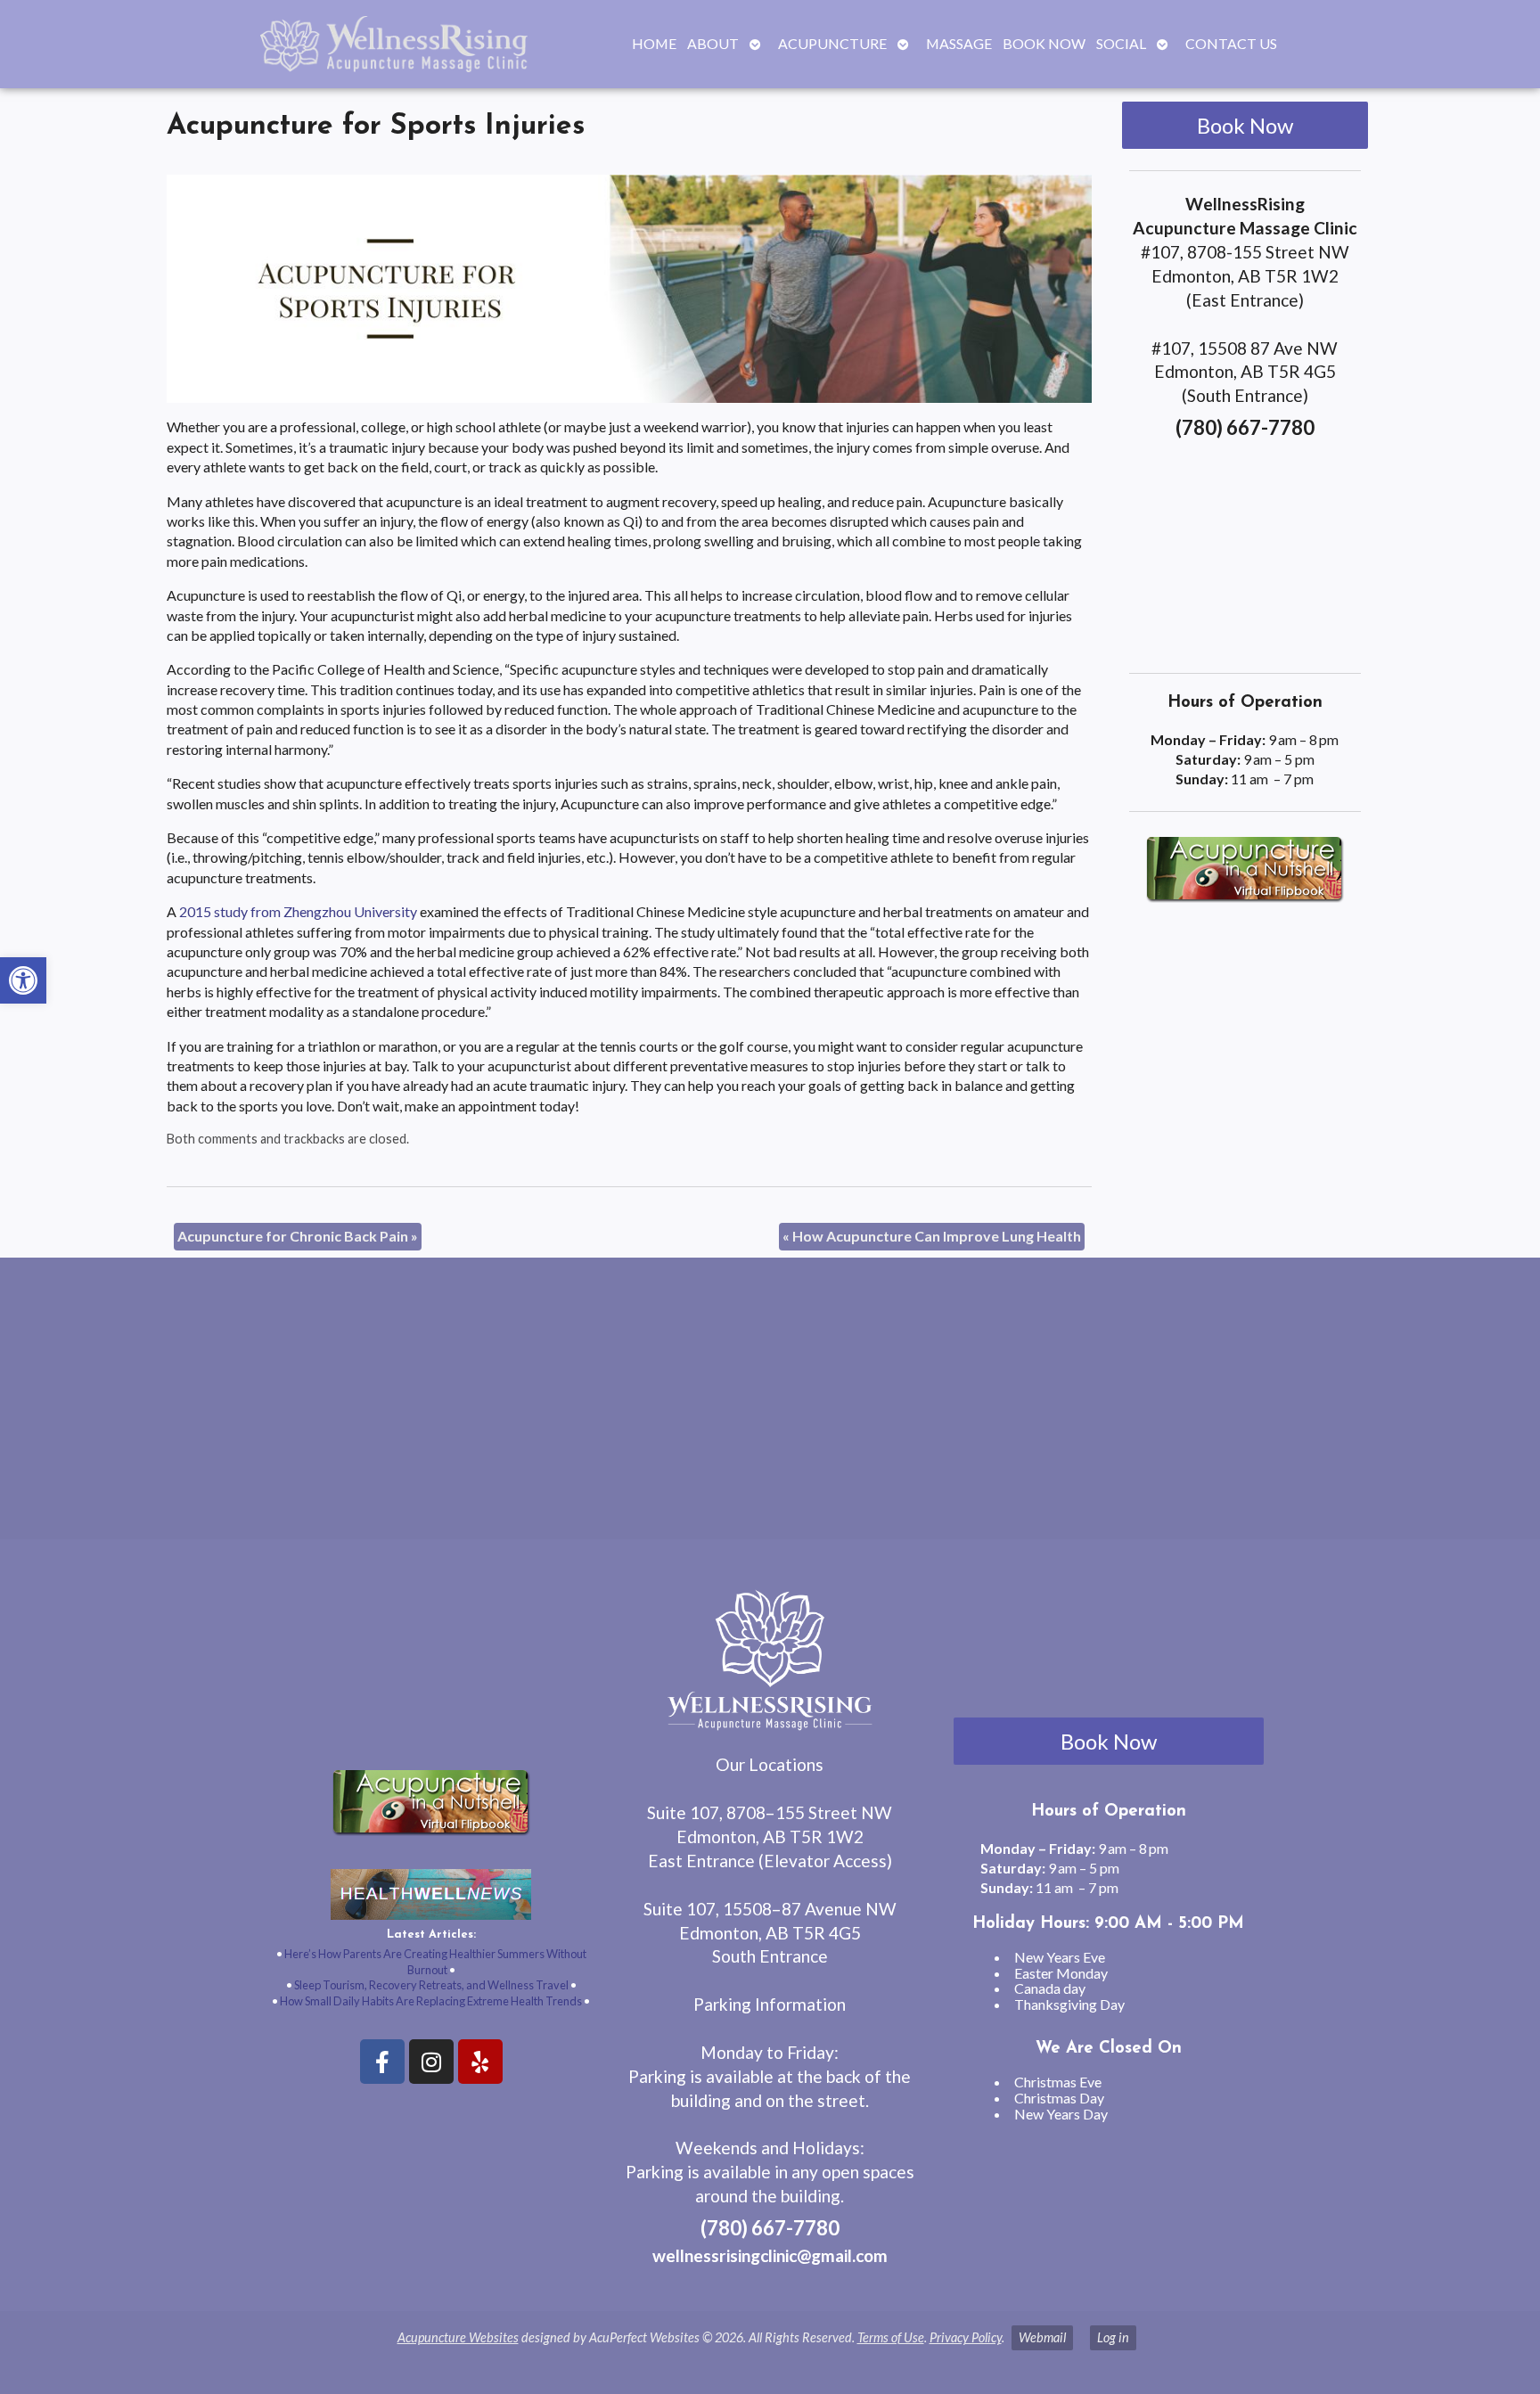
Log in (1113, 2337)
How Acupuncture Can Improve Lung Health (932, 1236)
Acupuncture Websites (458, 2337)
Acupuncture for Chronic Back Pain (298, 1236)
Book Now (1044, 43)
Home (654, 43)
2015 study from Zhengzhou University (298, 911)
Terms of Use (891, 2337)
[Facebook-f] (382, 2062)
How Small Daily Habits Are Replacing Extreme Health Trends (431, 2001)
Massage (959, 43)
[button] (23, 980)
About (713, 43)
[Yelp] (480, 2062)
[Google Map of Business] (1245, 551)
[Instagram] (431, 2062)
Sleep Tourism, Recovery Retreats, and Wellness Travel (431, 1985)
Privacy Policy (966, 2337)
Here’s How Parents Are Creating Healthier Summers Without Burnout (435, 1962)
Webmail (1042, 2337)
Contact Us (1231, 43)
